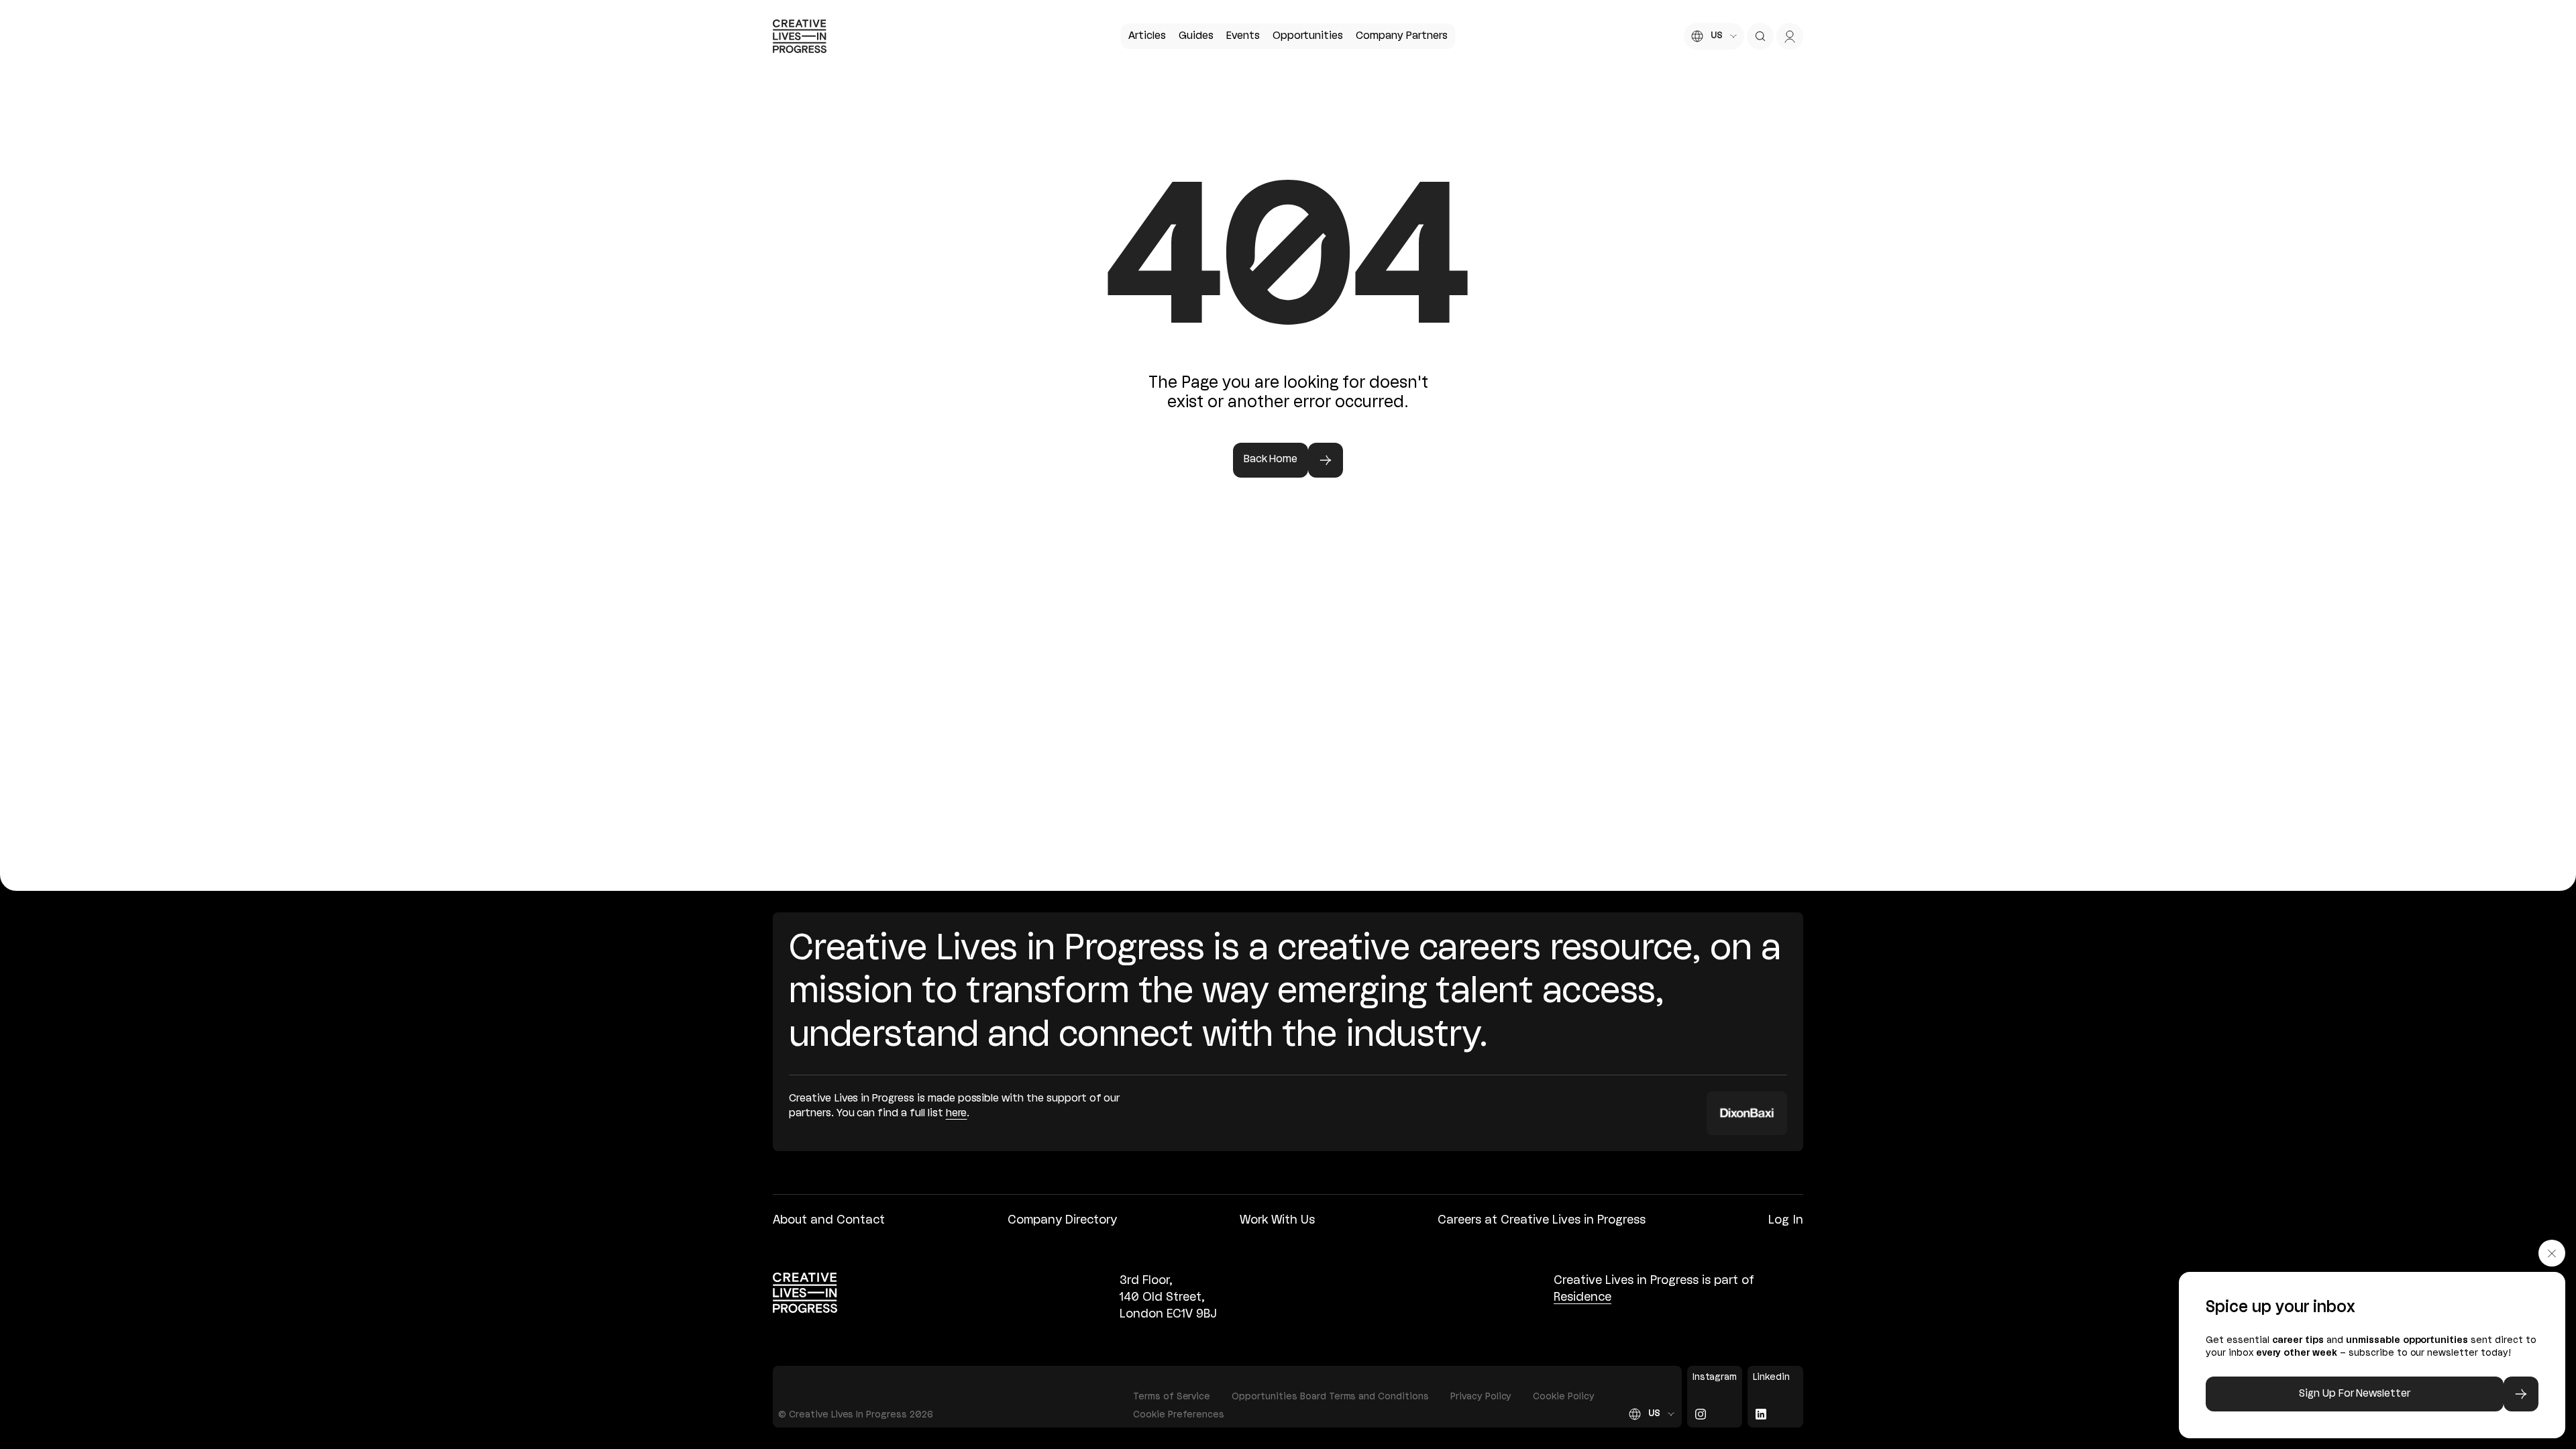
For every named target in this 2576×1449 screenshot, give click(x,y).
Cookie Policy (1564, 1397)
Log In (1786, 1220)
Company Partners (1401, 36)
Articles (1147, 36)
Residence (1582, 1297)
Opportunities (1308, 36)
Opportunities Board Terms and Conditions (1330, 1397)
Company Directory (1062, 1220)
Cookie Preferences (1179, 1415)
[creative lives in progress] (800, 36)
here (957, 1114)
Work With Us (1277, 1220)
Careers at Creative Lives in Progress (1542, 1220)
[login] (1790, 36)
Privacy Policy (1481, 1397)
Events (1243, 36)
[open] (1760, 36)
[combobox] (1714, 36)
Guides (1196, 36)
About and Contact (829, 1220)
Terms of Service (1172, 1397)
